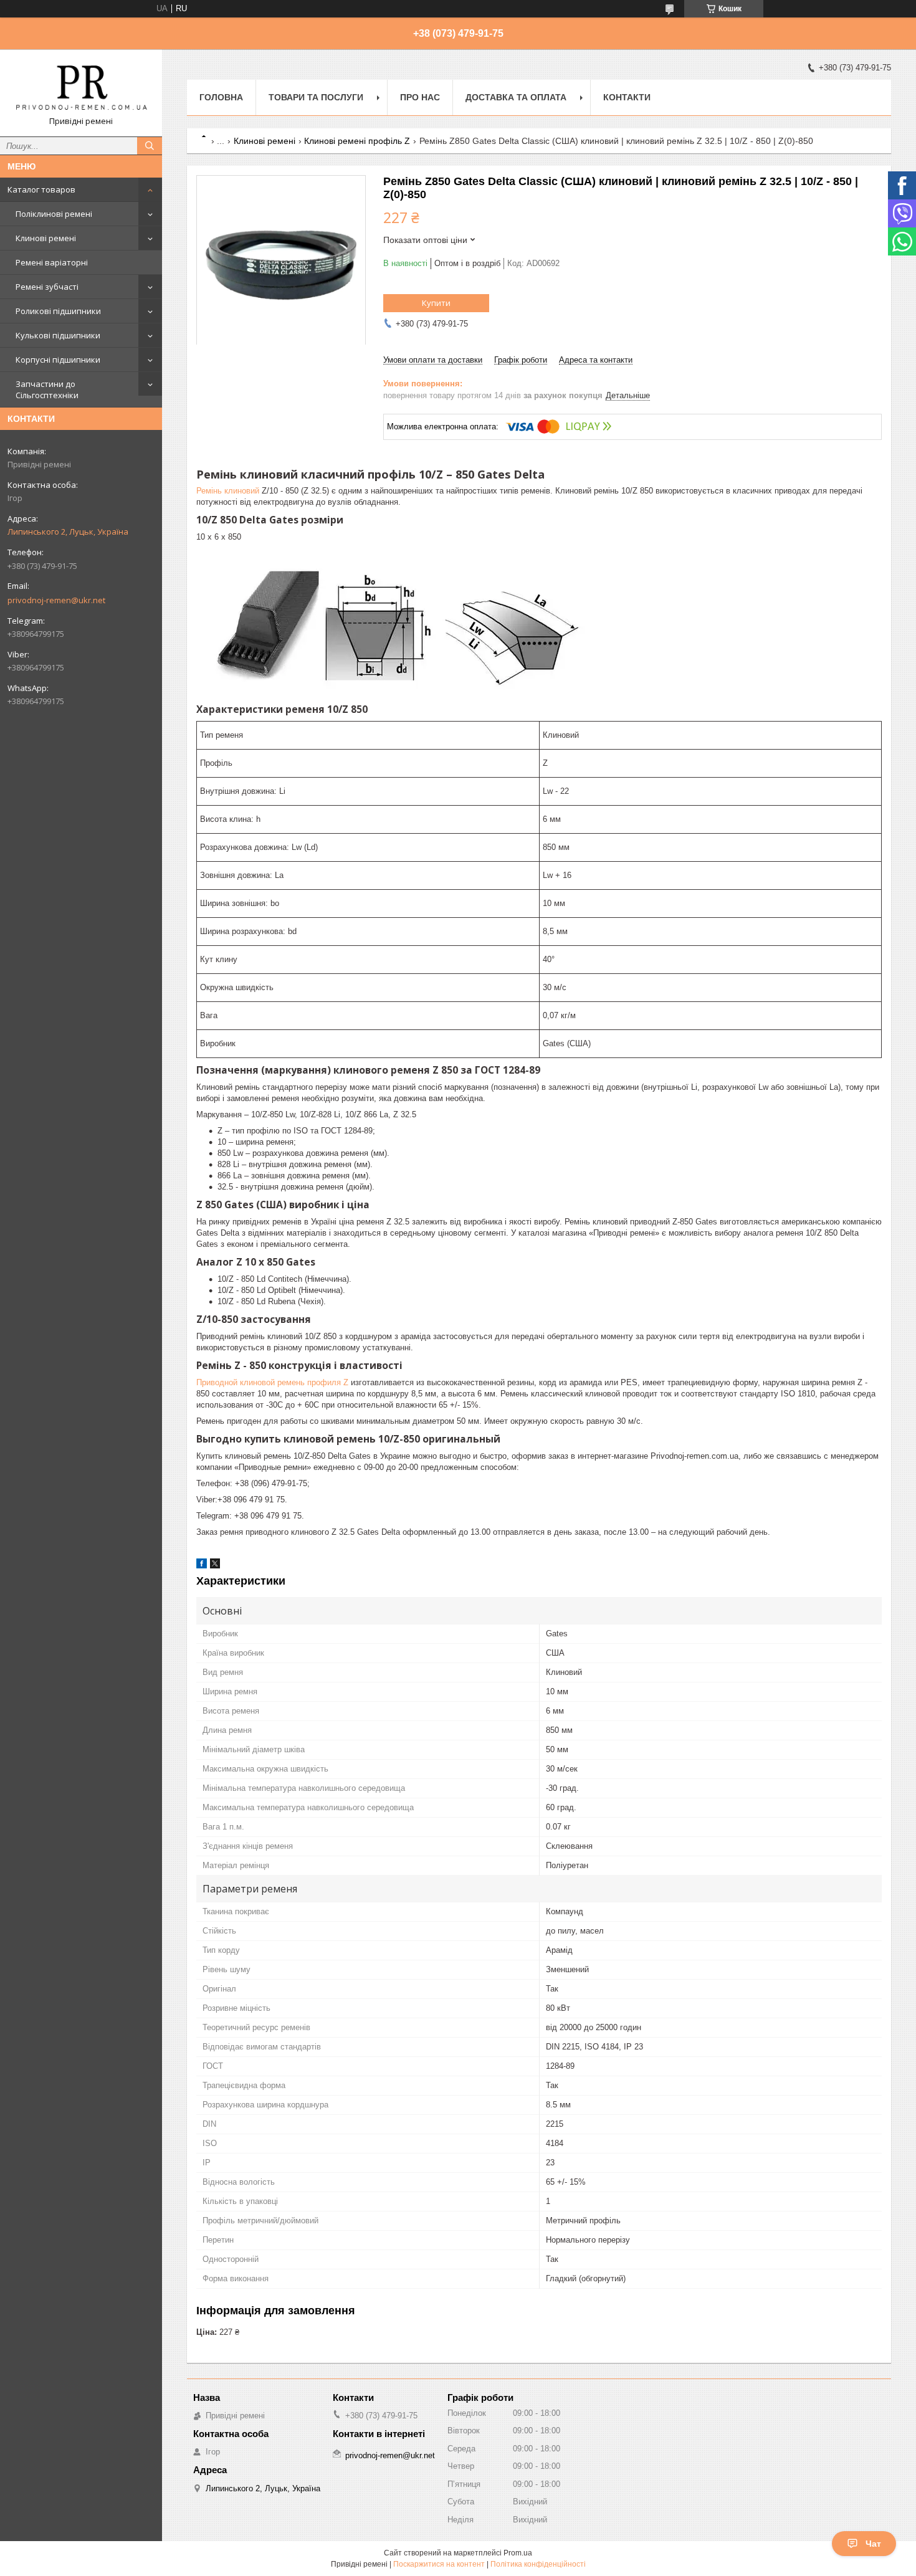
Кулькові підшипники (58, 335)
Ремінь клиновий (228, 491)
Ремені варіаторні (52, 262)
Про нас (420, 97)
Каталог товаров (41, 189)
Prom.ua (518, 2553)
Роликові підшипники (58, 311)
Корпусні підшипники (58, 360)
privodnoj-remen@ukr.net (56, 600)
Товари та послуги (316, 97)
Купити (436, 303)
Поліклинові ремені (54, 214)
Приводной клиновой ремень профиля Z (272, 1382)
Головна (221, 97)
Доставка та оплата (516, 97)
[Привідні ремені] (81, 87)
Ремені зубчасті (47, 287)
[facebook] (202, 1566)
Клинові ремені (46, 238)
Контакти (627, 97)
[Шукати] (150, 146)
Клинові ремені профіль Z (357, 141)
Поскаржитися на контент (439, 2564)
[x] (215, 1566)
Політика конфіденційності (538, 2564)
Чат (873, 2544)
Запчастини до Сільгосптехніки (47, 389)
